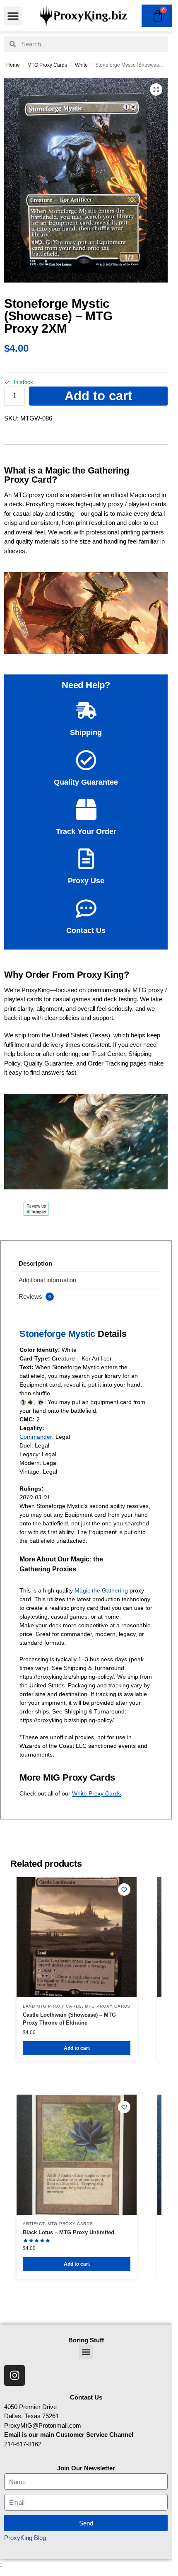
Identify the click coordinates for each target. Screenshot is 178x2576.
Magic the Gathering (101, 1590)
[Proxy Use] (86, 859)
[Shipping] (86, 710)
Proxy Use (86, 881)
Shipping (86, 732)
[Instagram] (14, 2375)
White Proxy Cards (96, 1793)
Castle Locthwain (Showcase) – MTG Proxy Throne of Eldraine (69, 2019)
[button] (13, 16)
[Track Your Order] (86, 810)
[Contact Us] (86, 909)
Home (13, 65)
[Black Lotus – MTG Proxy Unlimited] (77, 2155)
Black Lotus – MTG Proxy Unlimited (69, 2232)
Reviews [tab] (35, 1296)
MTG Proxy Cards (47, 65)
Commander (36, 1437)
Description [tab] (35, 1263)
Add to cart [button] (77, 2048)
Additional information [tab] (47, 1280)
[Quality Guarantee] (86, 760)
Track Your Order (86, 831)
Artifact (34, 2224)
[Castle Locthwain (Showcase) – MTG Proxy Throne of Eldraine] (77, 1937)
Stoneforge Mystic (57, 1334)
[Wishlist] (124, 1890)
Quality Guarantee (86, 782)
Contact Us (86, 930)
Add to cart (98, 396)
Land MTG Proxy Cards (52, 2006)
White (81, 65)
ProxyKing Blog (25, 2538)
